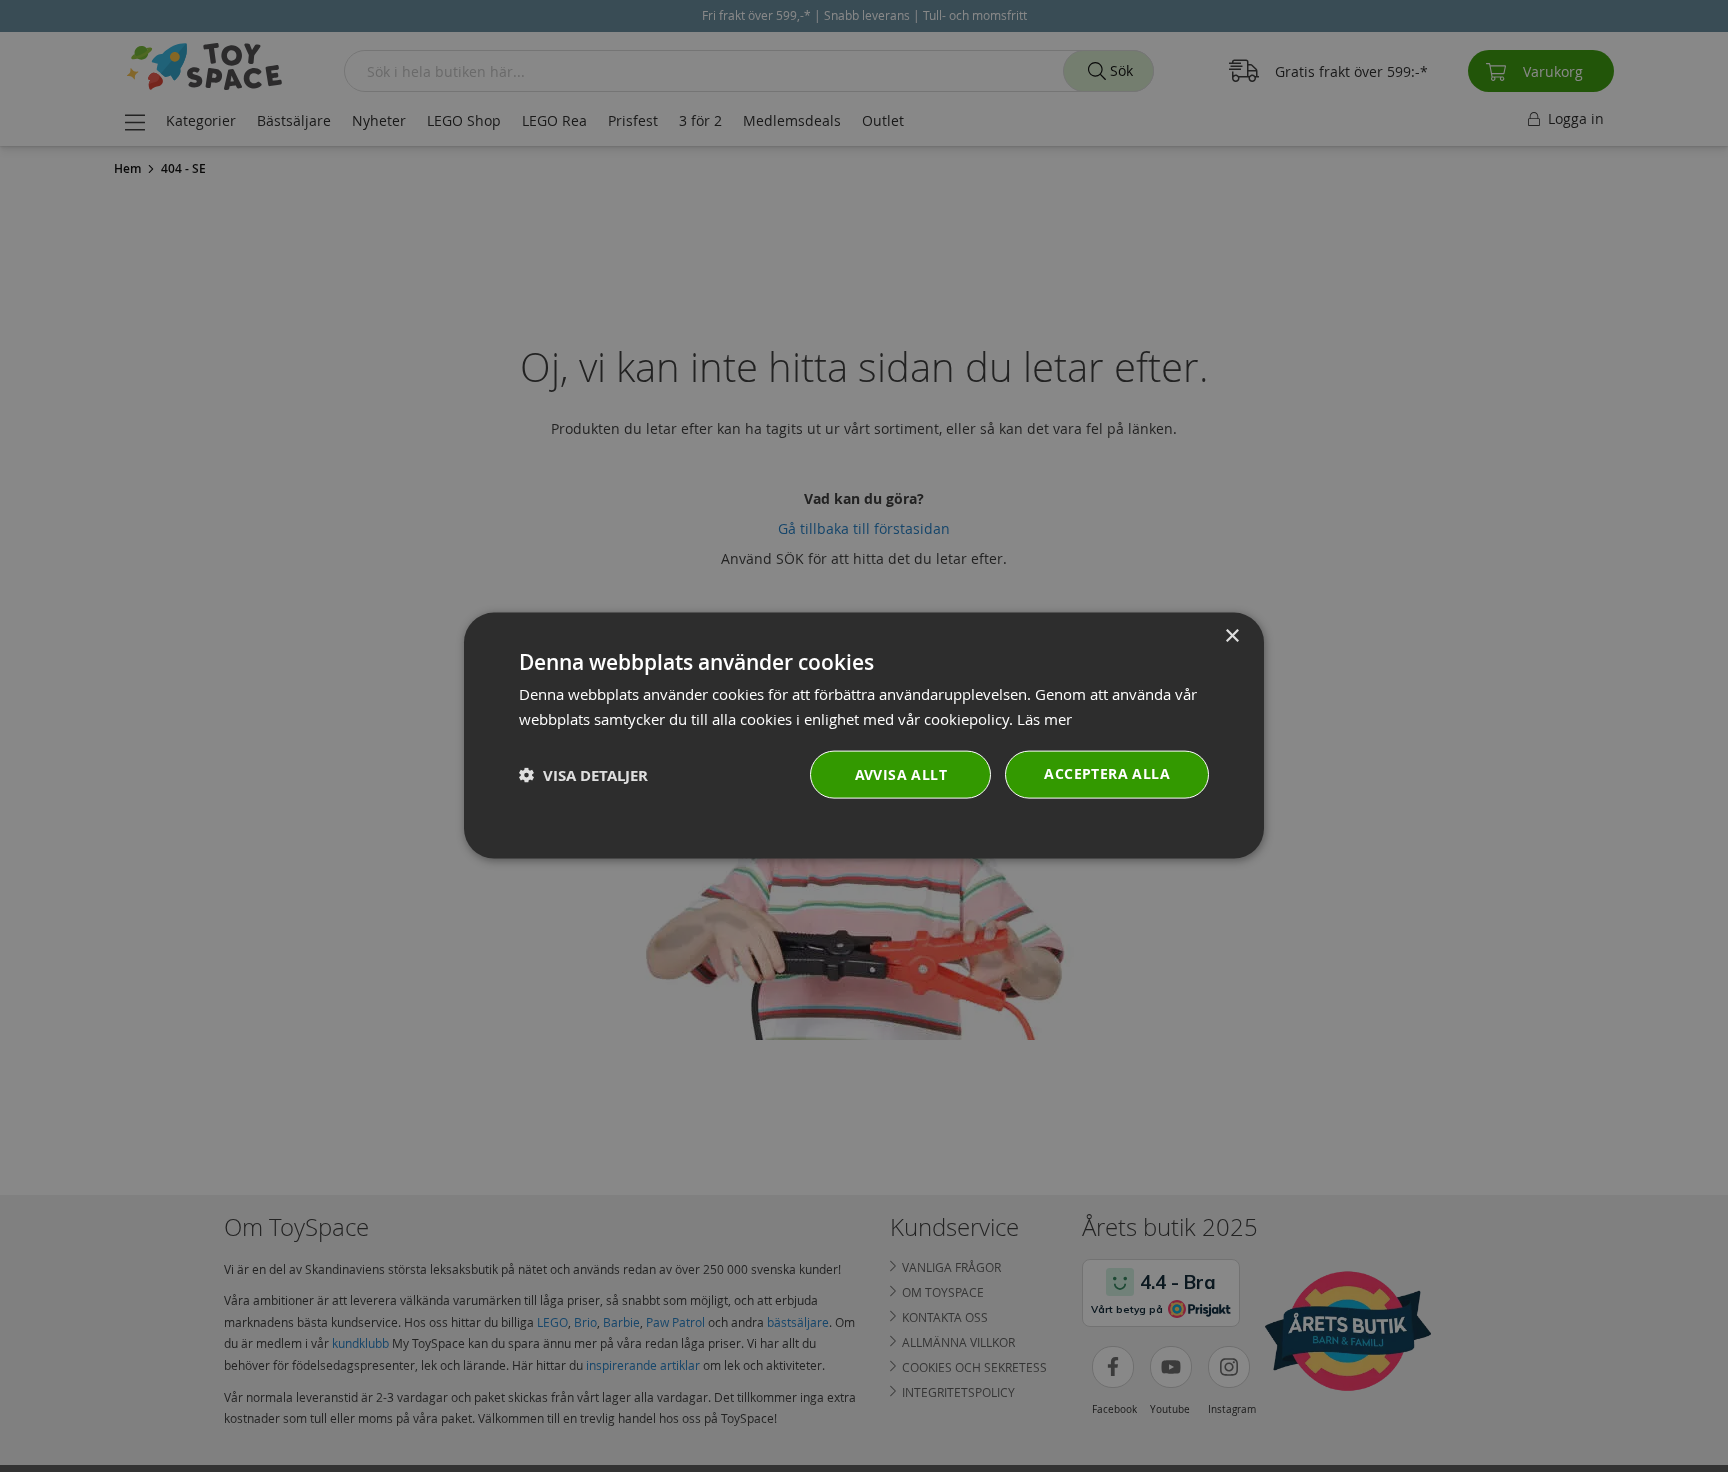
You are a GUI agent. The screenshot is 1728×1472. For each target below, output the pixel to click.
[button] (583, 775)
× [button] (1231, 636)
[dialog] (864, 736)
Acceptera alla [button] (1107, 773)
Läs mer (1044, 719)
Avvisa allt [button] (901, 774)
